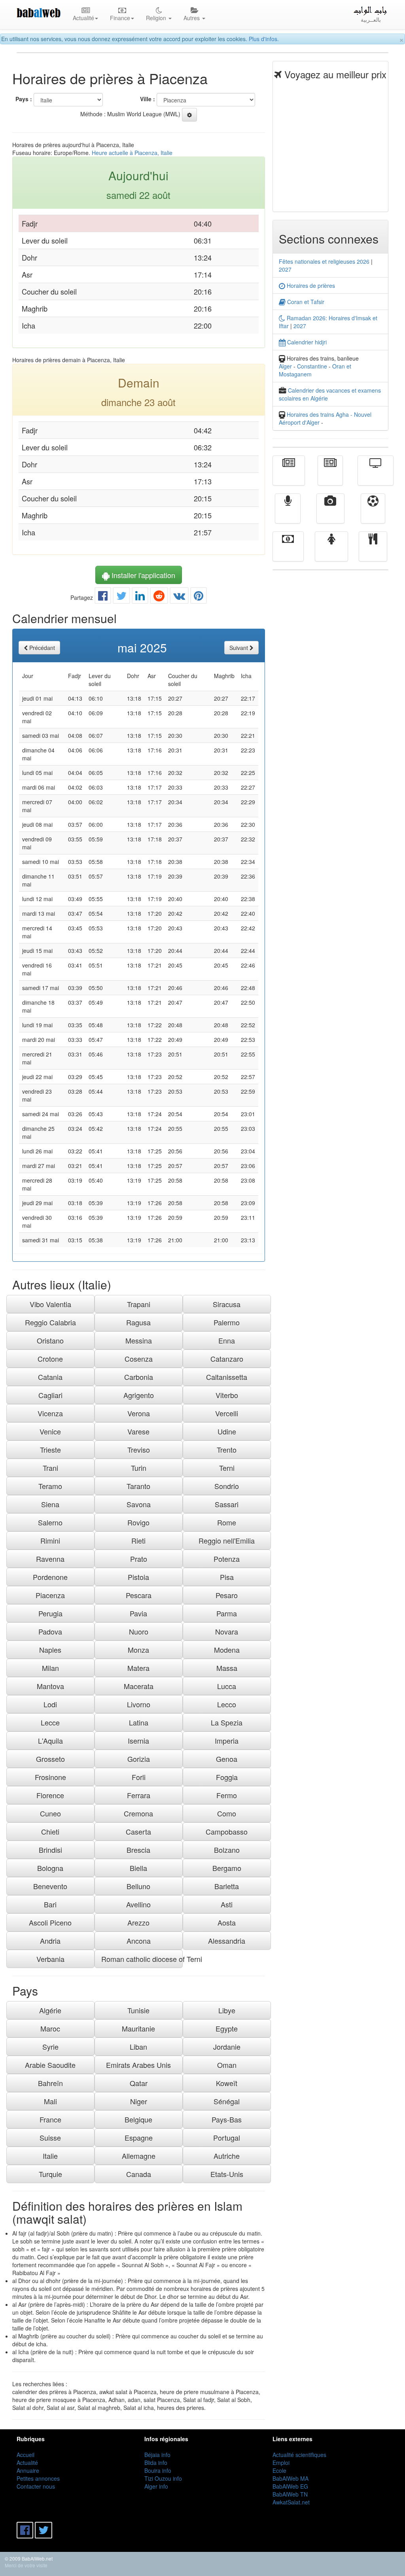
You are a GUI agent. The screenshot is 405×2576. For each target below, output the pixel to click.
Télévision (376, 476)
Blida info (156, 2463)
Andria (50, 1941)
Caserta (138, 1831)
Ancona (139, 1941)
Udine (227, 1431)
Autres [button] (192, 18)
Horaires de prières (310, 285)
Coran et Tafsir (305, 302)
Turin (139, 1468)
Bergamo (227, 1868)
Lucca (227, 1686)
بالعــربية (371, 19)
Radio (288, 514)
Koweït (227, 2083)
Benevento (50, 1886)
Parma (227, 1613)
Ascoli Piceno (50, 1922)
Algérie (50, 2010)
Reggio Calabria (50, 1322)
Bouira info (158, 2470)
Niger (139, 2101)
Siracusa (227, 1304)
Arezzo (138, 1922)
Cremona (138, 1813)
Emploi (281, 2463)
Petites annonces (38, 2478)
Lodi (50, 1704)
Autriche (227, 2156)
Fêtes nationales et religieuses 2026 (324, 261)
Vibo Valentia (50, 1304)
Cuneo (50, 1813)
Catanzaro (227, 1359)
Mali (50, 2101)
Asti (227, 1904)
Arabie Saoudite (50, 2065)
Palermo (227, 1322)
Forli (139, 1777)
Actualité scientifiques (299, 2455)
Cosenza (139, 1359)
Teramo (50, 1486)
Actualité (289, 476)
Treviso (139, 1450)
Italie (50, 2156)
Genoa (227, 1759)
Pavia (138, 1613)
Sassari (227, 1504)
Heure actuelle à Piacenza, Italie (132, 153)
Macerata (139, 1686)
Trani (50, 1468)
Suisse (50, 2138)
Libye (227, 2010)
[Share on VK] (179, 597)
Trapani (139, 1304)
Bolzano (227, 1850)
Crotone (50, 1359)
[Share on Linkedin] (140, 597)
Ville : (148, 99)
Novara (227, 1631)
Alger (285, 366)
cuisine (373, 552)
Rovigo (138, 1522)
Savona (139, 1504)
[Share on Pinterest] (199, 597)
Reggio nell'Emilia (227, 1540)
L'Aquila (50, 1741)
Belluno (138, 1886)
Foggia (227, 1777)
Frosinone (50, 1777)
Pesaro (227, 1595)
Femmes (331, 552)
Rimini (50, 1540)
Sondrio (227, 1486)
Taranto (138, 1486)
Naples (50, 1650)
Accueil (26, 2455)
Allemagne (139, 2156)
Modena (227, 1650)
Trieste (50, 1450)
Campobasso (227, 1831)
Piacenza (50, 1595)
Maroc (50, 2028)
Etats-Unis (227, 2174)
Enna (227, 1340)
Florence (50, 1795)
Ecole (279, 2470)
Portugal (227, 2138)
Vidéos (330, 514)
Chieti (50, 1831)
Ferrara (139, 1795)
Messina (139, 1340)
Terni (227, 1468)
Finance (288, 552)
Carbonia (139, 1377)
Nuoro (139, 1631)
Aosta (227, 1922)
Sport (373, 514)
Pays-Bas (227, 2119)
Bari (50, 1904)
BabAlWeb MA (291, 2478)
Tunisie (138, 2010)
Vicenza (50, 1413)
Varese (138, 1431)
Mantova (50, 1686)
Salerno (50, 1522)
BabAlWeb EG (290, 2486)
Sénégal (227, 2101)
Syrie (50, 2047)
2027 (285, 269)
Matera (138, 1668)
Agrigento (139, 1395)
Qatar (139, 2083)
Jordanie (227, 2047)
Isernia (138, 1741)
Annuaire (28, 2470)
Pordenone (50, 1577)
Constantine (312, 366)
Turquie (50, 2174)
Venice (50, 1431)
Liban (138, 2047)
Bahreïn (50, 2083)
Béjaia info (157, 2455)
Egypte (227, 2028)
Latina (139, 1722)
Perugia (50, 1613)
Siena (50, 1504)
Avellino (138, 1904)
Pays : (24, 99)
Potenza (227, 1559)
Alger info (156, 2486)
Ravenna (50, 1559)
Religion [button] (157, 18)
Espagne (139, 2138)
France (50, 2119)
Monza (138, 1650)
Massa (227, 1668)
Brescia (138, 1850)
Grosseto (50, 1759)
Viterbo (227, 1395)
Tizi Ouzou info (163, 2478)
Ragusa (138, 1322)
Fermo (227, 1795)
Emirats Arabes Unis (138, 2065)
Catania (50, 1377)
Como (227, 1813)
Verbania (50, 1959)
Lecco (227, 1704)
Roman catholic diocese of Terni (142, 1959)
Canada (139, 2174)
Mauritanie (138, 2028)
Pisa (227, 1577)
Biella (138, 1868)
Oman (227, 2065)
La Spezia (227, 1722)
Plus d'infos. (264, 39)
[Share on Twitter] (121, 597)
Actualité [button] (83, 18)
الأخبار (330, 476)
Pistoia (138, 1577)
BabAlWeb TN (290, 2494)
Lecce (50, 1722)
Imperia (227, 1741)
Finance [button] (120, 18)
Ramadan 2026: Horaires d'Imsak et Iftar (328, 322)
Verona (139, 1413)
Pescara (139, 1595)
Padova (50, 1631)
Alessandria (227, 1941)
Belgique (138, 2119)
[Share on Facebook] (103, 597)
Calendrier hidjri (306, 342)
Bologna (50, 1868)
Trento (227, 1450)
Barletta (227, 1886)
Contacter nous (36, 2486)
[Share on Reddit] (159, 597)
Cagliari (50, 1395)
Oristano (50, 1340)
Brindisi (50, 1850)
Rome (227, 1522)
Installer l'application (142, 575)
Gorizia (139, 1759)
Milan (50, 1668)
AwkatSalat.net (291, 2502)
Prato (139, 1559)
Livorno (139, 1704)
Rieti (138, 1540)
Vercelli (227, 1413)
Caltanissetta (227, 1377)
